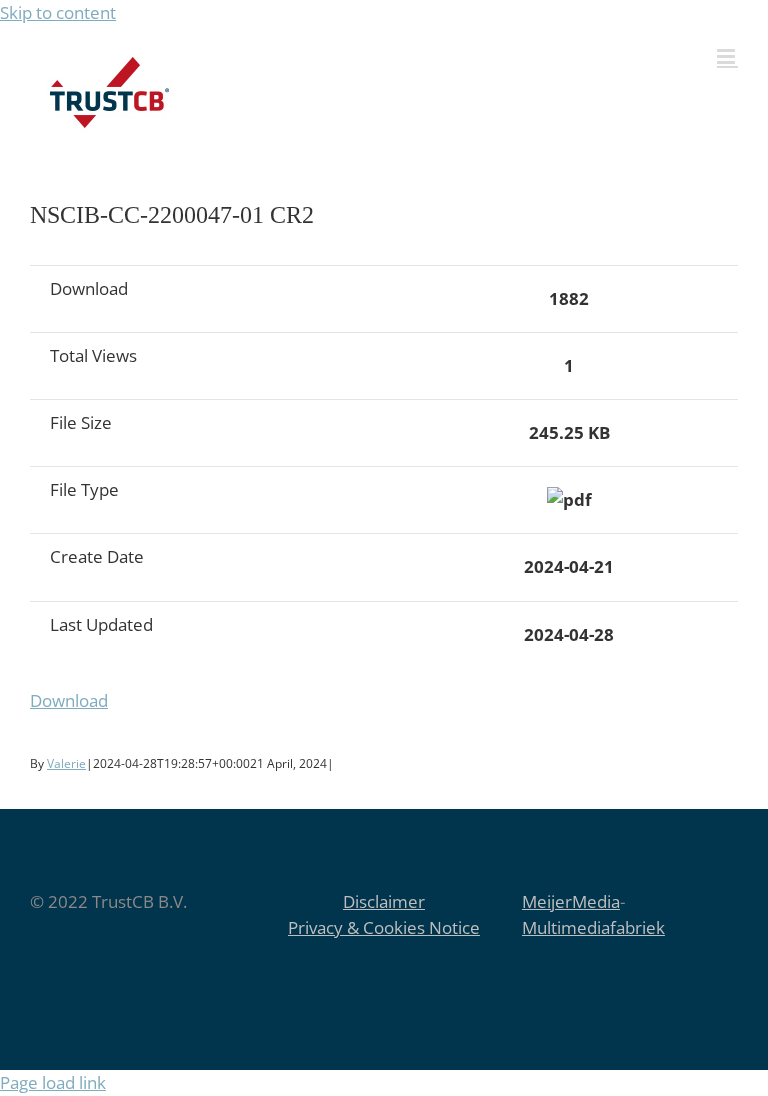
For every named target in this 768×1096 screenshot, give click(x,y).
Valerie (66, 763)
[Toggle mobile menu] (727, 56)
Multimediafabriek (593, 927)
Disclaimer (384, 901)
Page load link (53, 1082)
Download (69, 700)
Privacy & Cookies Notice (384, 927)
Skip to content (58, 12)
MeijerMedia (571, 901)
